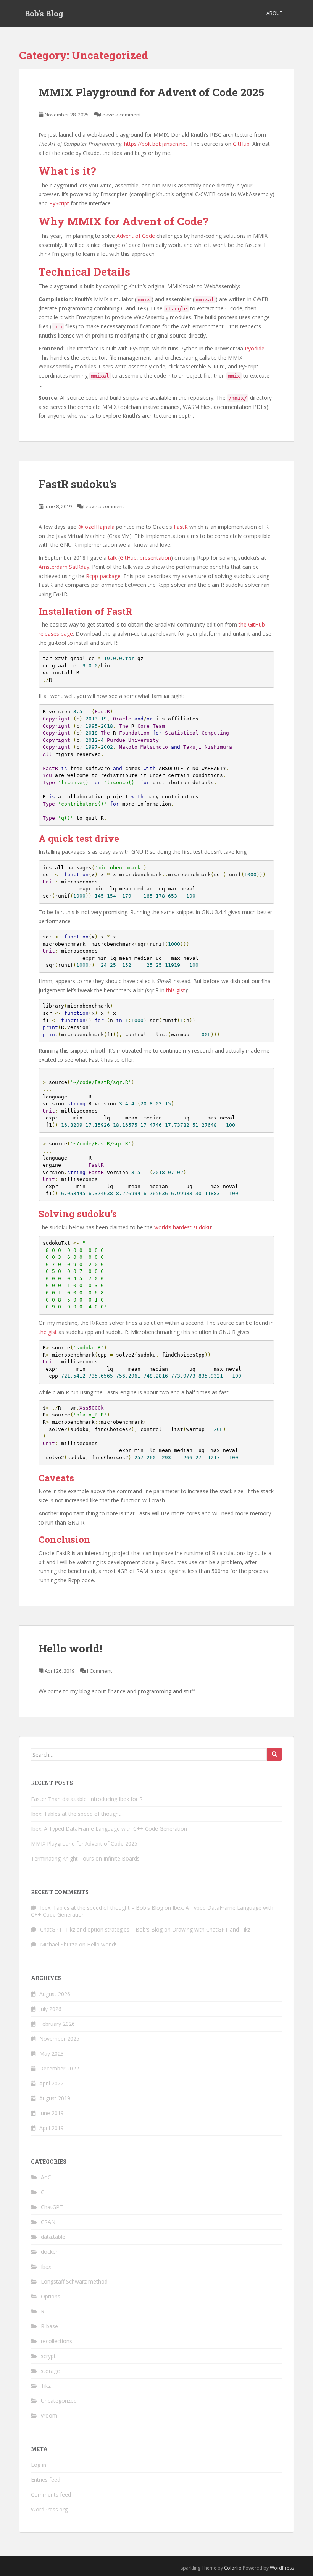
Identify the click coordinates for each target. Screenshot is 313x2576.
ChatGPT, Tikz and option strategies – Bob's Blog (101, 1929)
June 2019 (52, 2113)
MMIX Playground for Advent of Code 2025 (151, 92)
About (274, 13)
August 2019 (55, 2098)
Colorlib (233, 2568)
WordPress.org (49, 2509)
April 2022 (52, 2083)
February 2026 (57, 2024)
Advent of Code (136, 236)
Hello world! (70, 1648)
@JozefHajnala (96, 527)
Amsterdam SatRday (64, 567)
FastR (181, 527)
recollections (56, 2341)
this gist (176, 990)
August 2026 (55, 1994)
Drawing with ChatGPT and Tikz (211, 1929)
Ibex (46, 2267)
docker (49, 2252)
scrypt (48, 2356)
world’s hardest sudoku (183, 1227)
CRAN (48, 2222)
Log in (39, 2465)
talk (112, 558)
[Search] (274, 1754)
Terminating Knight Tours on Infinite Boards (85, 1858)
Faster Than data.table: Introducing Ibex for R (87, 1799)
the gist (48, 1332)
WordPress (282, 2568)
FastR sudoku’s (77, 484)
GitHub (241, 144)
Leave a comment (120, 115)
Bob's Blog (44, 13)
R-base (49, 2326)
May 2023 (52, 2054)
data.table (53, 2237)
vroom (49, 2415)
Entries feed (46, 2480)
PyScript (59, 203)
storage (50, 2371)
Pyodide (255, 348)
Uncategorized (59, 2401)
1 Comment (99, 1671)
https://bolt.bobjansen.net (156, 144)
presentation (155, 558)
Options (51, 2296)
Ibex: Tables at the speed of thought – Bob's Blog (102, 1908)
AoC (46, 2177)
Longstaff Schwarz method (74, 2281)
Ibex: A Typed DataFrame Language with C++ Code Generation (109, 1829)
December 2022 (59, 2068)
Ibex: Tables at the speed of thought (76, 1814)
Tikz (46, 2386)
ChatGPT (52, 2207)
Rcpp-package (103, 576)
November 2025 (59, 2039)
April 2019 (52, 2128)
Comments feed (51, 2494)
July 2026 (50, 2009)
